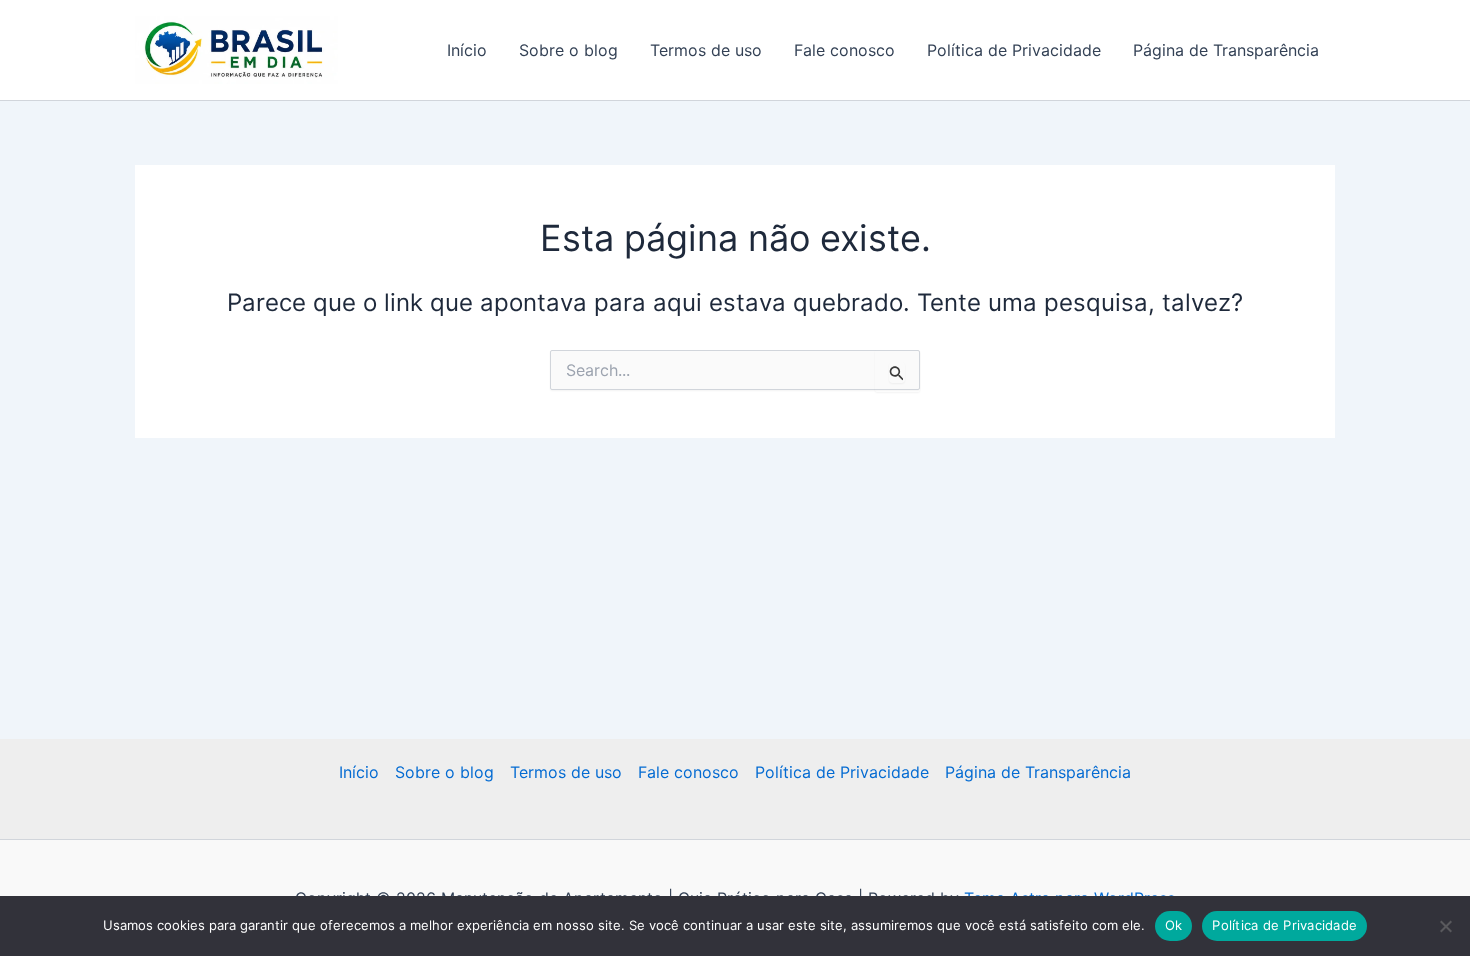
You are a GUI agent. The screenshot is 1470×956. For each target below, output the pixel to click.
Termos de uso (706, 50)
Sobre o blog (568, 50)
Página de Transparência (1226, 50)
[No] (1445, 926)
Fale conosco (844, 50)
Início (467, 50)
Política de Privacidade (1014, 50)
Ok (1174, 925)
